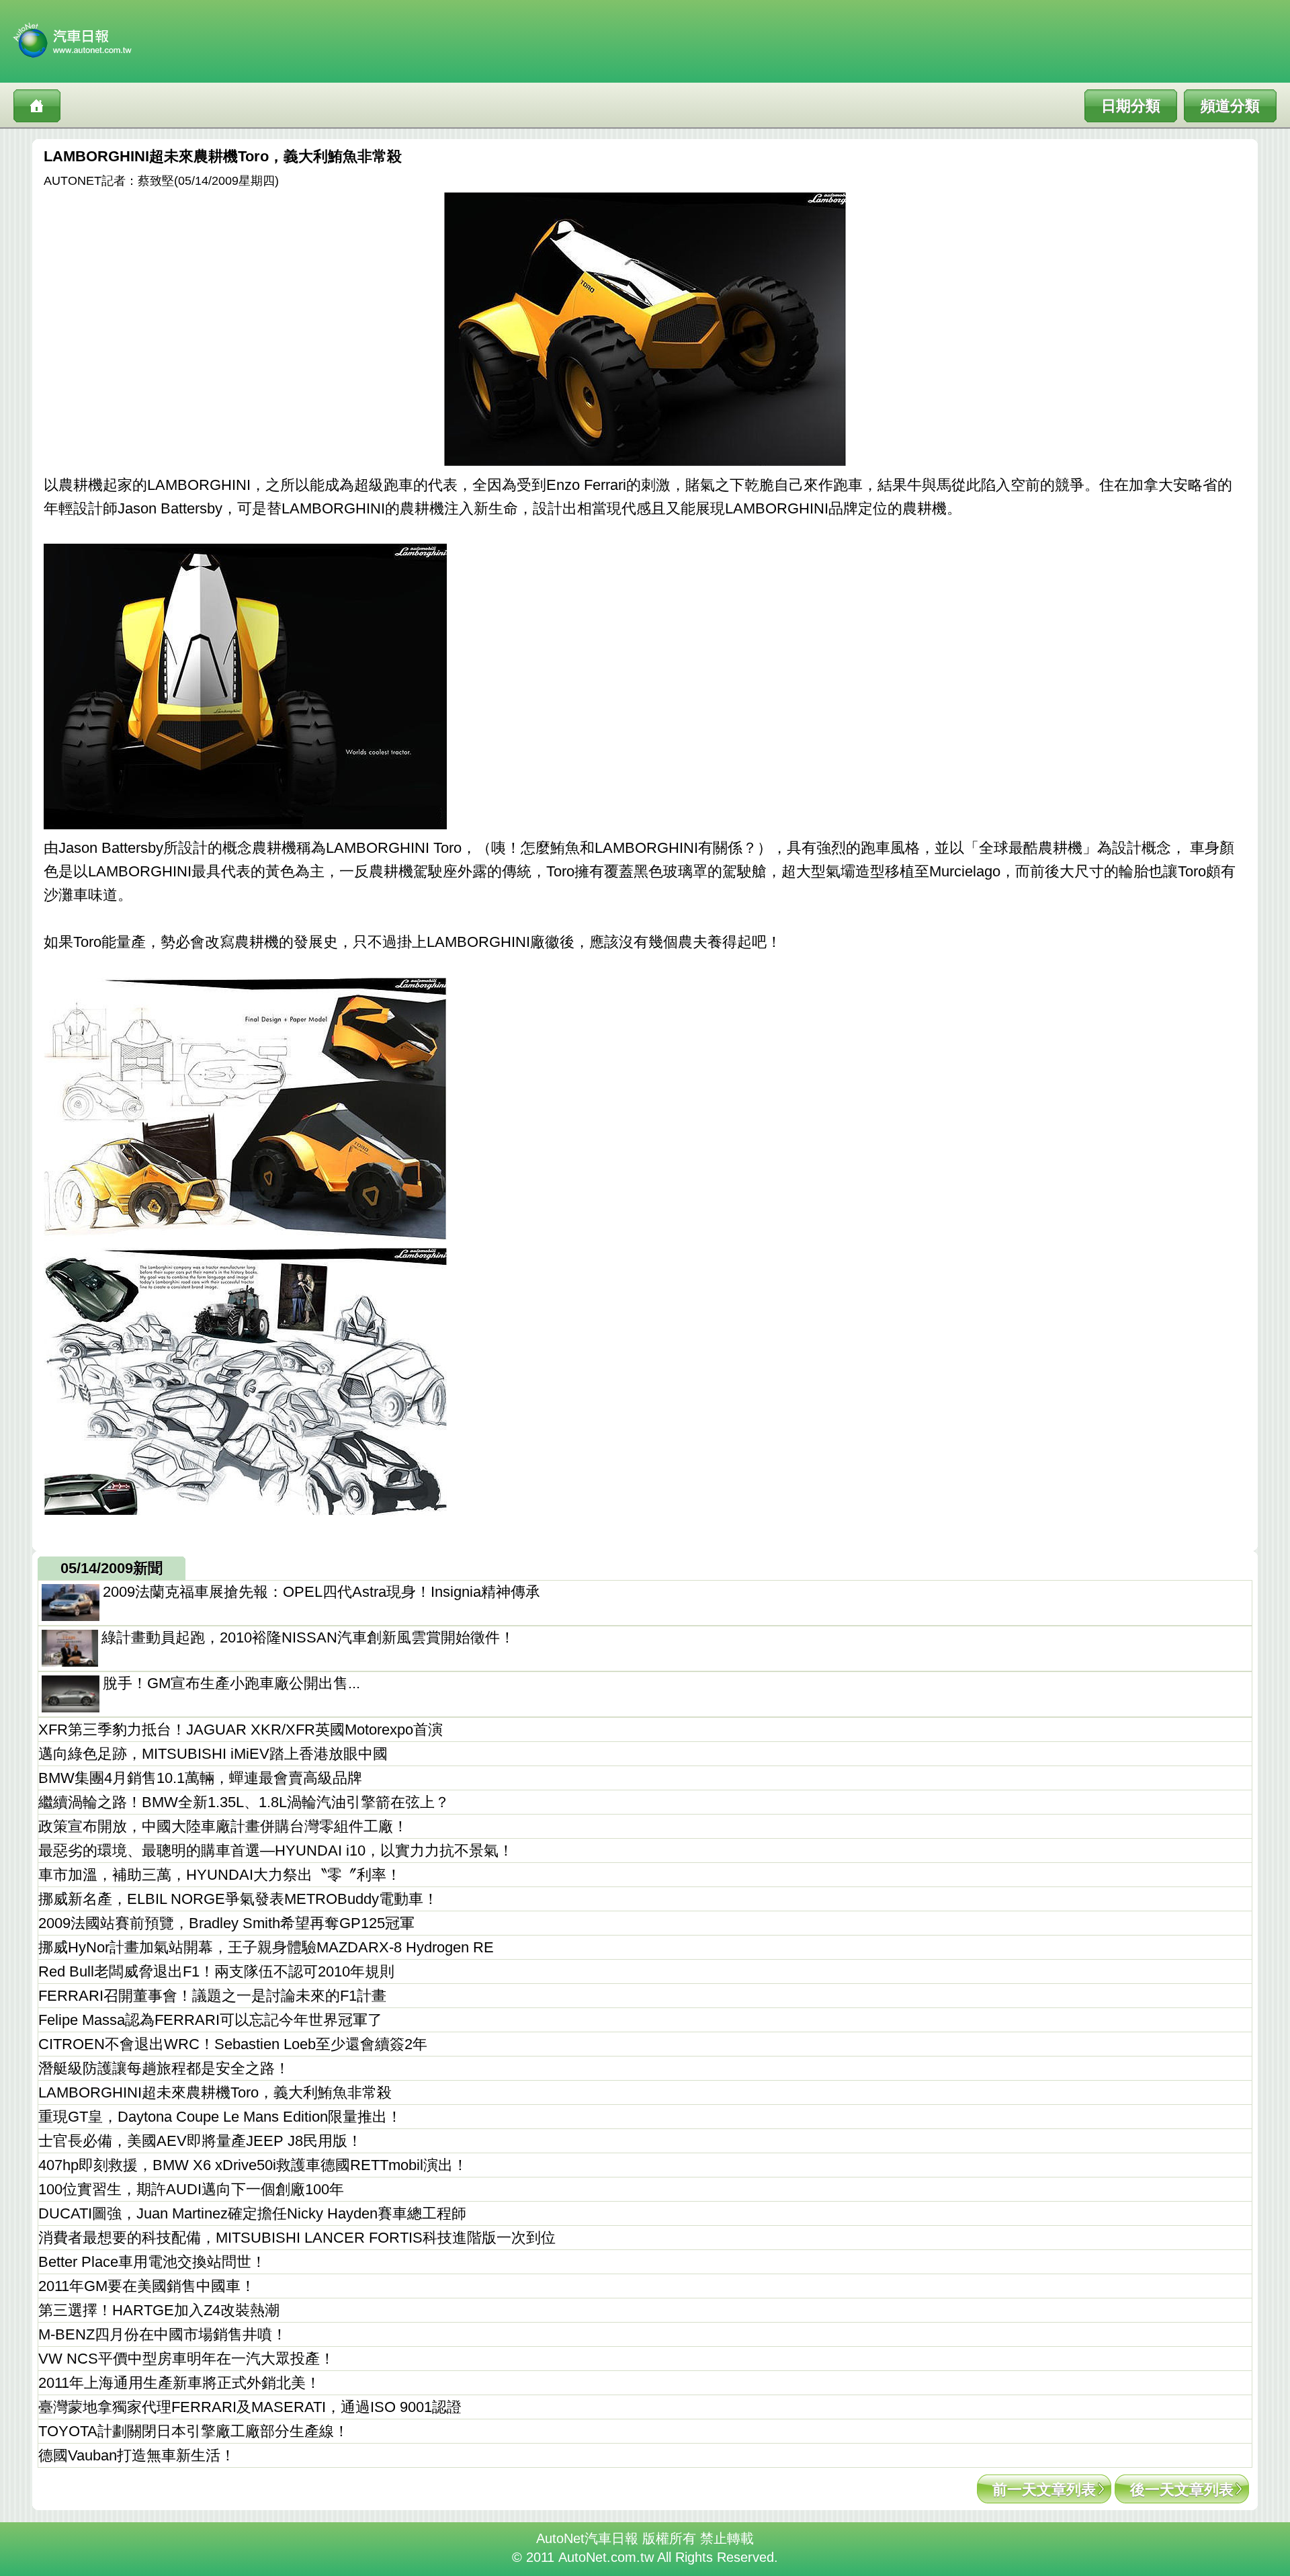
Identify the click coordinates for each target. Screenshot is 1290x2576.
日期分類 (1131, 106)
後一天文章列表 (1182, 2490)
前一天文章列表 (1044, 2490)
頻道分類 (1230, 106)
